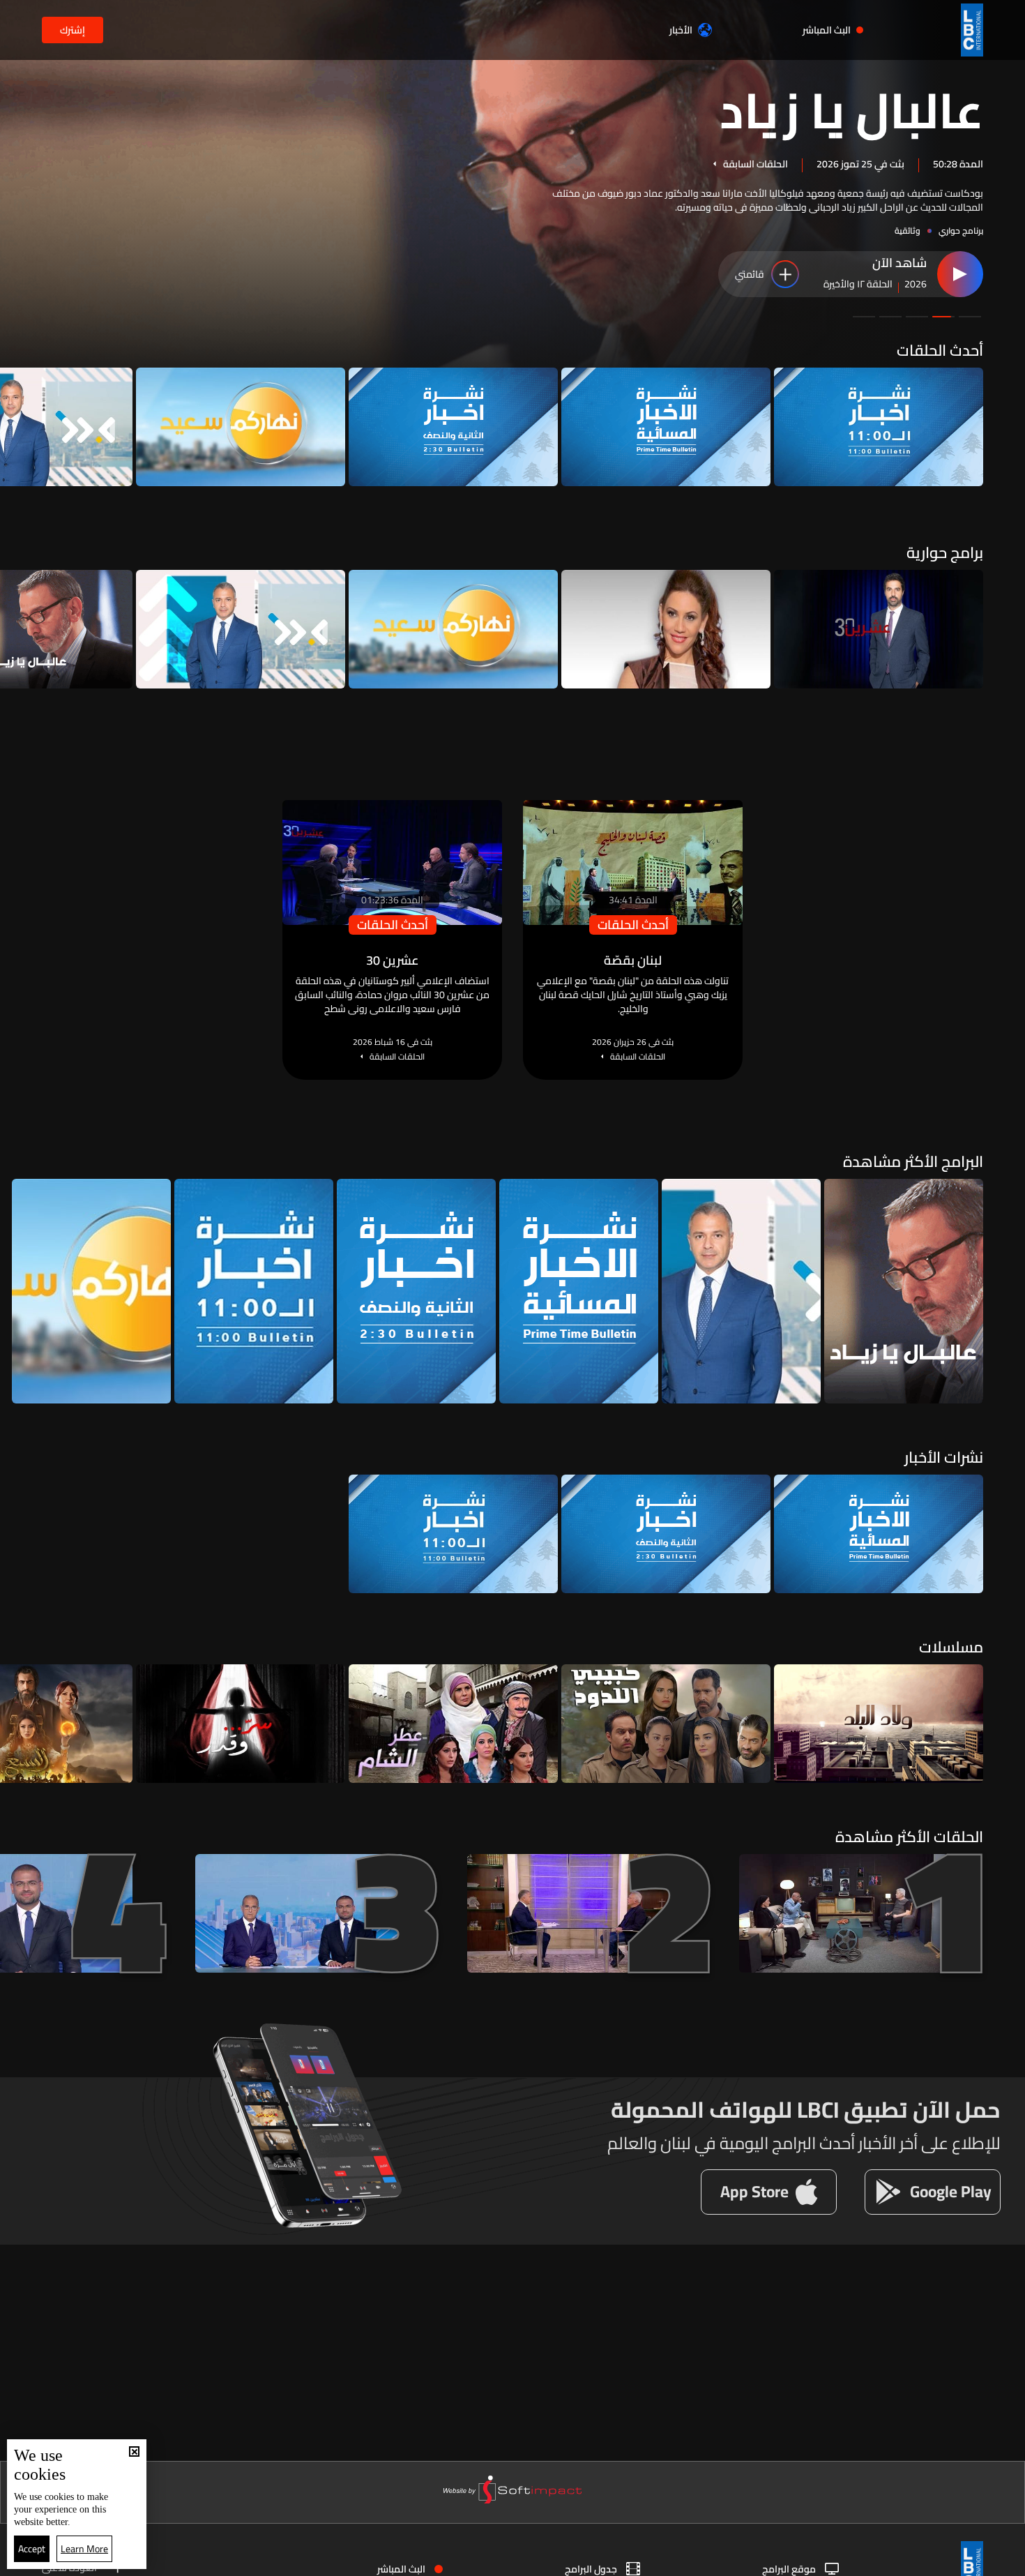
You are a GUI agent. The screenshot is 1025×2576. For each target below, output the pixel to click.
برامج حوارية (945, 552)
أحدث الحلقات (940, 350)
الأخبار (681, 30)
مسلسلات (951, 1647)
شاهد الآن (899, 264)
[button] (970, 317)
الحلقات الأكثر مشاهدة (909, 1837)
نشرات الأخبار (944, 1457)
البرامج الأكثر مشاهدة (913, 1161)
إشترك (73, 30)
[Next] (17, 427)
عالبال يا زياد (851, 109)
